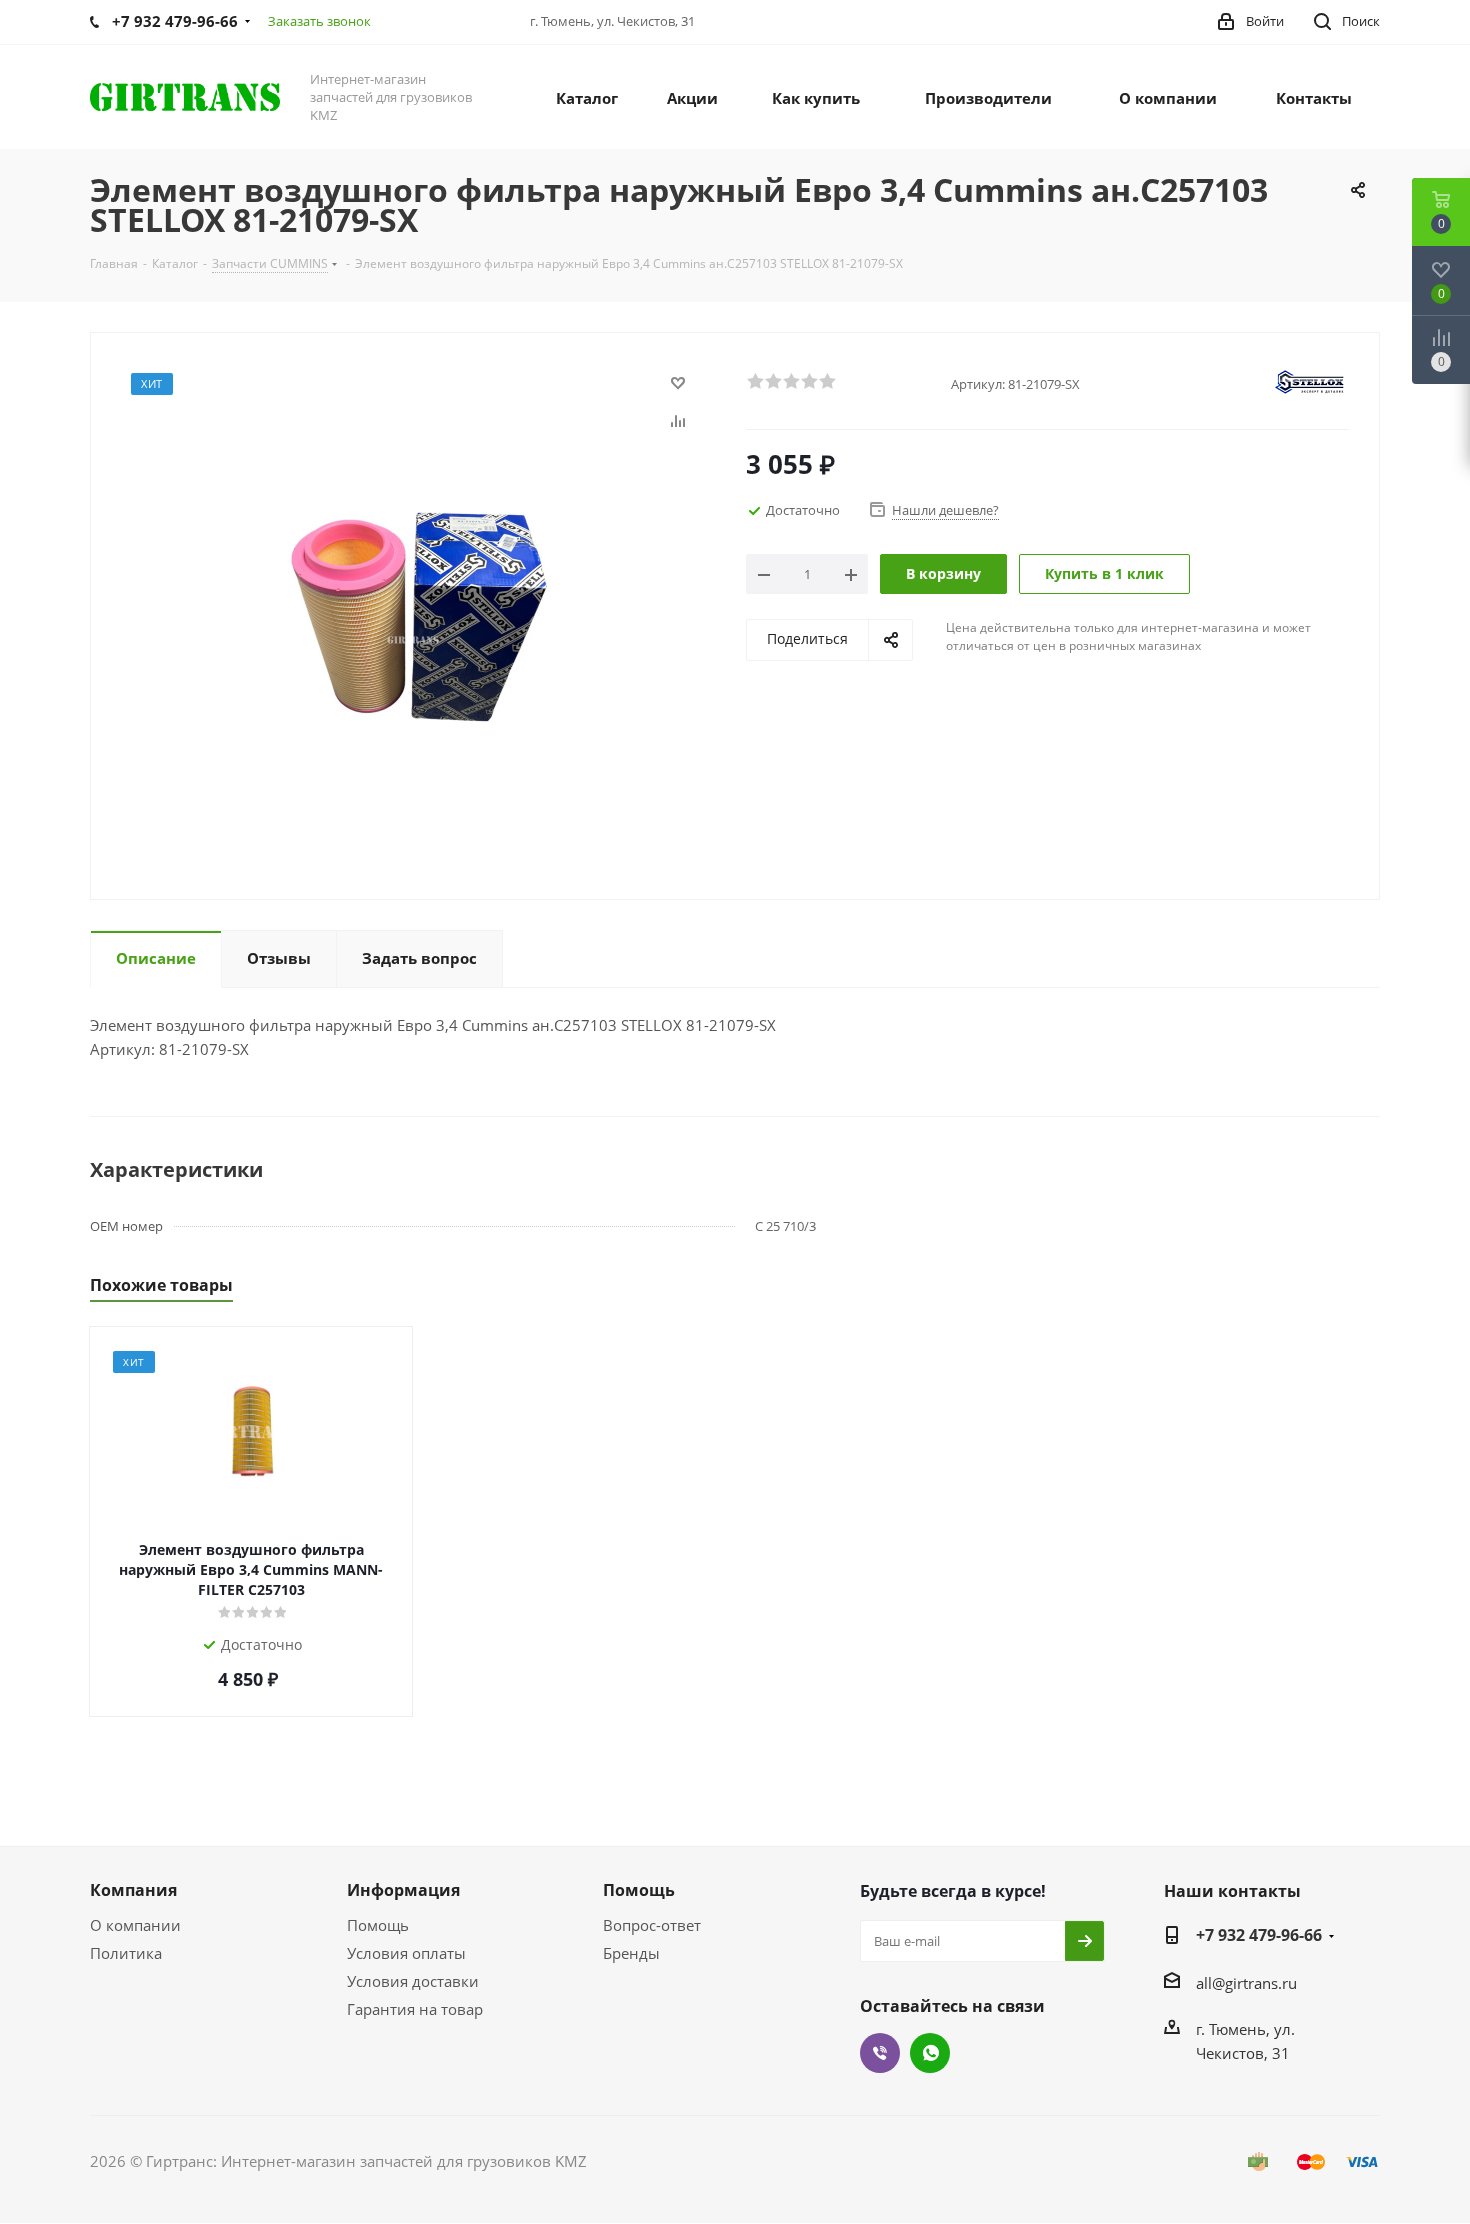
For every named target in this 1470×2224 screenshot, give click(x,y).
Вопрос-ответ (652, 1925)
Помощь (378, 1925)
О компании (135, 1925)
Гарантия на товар (415, 2009)
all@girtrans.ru (1246, 1983)
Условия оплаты (406, 1953)
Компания (133, 1890)
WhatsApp (930, 2053)
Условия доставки (413, 1981)
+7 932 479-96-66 (1259, 1935)
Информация (403, 1890)
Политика (126, 1953)
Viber (880, 2053)
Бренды (631, 1953)
